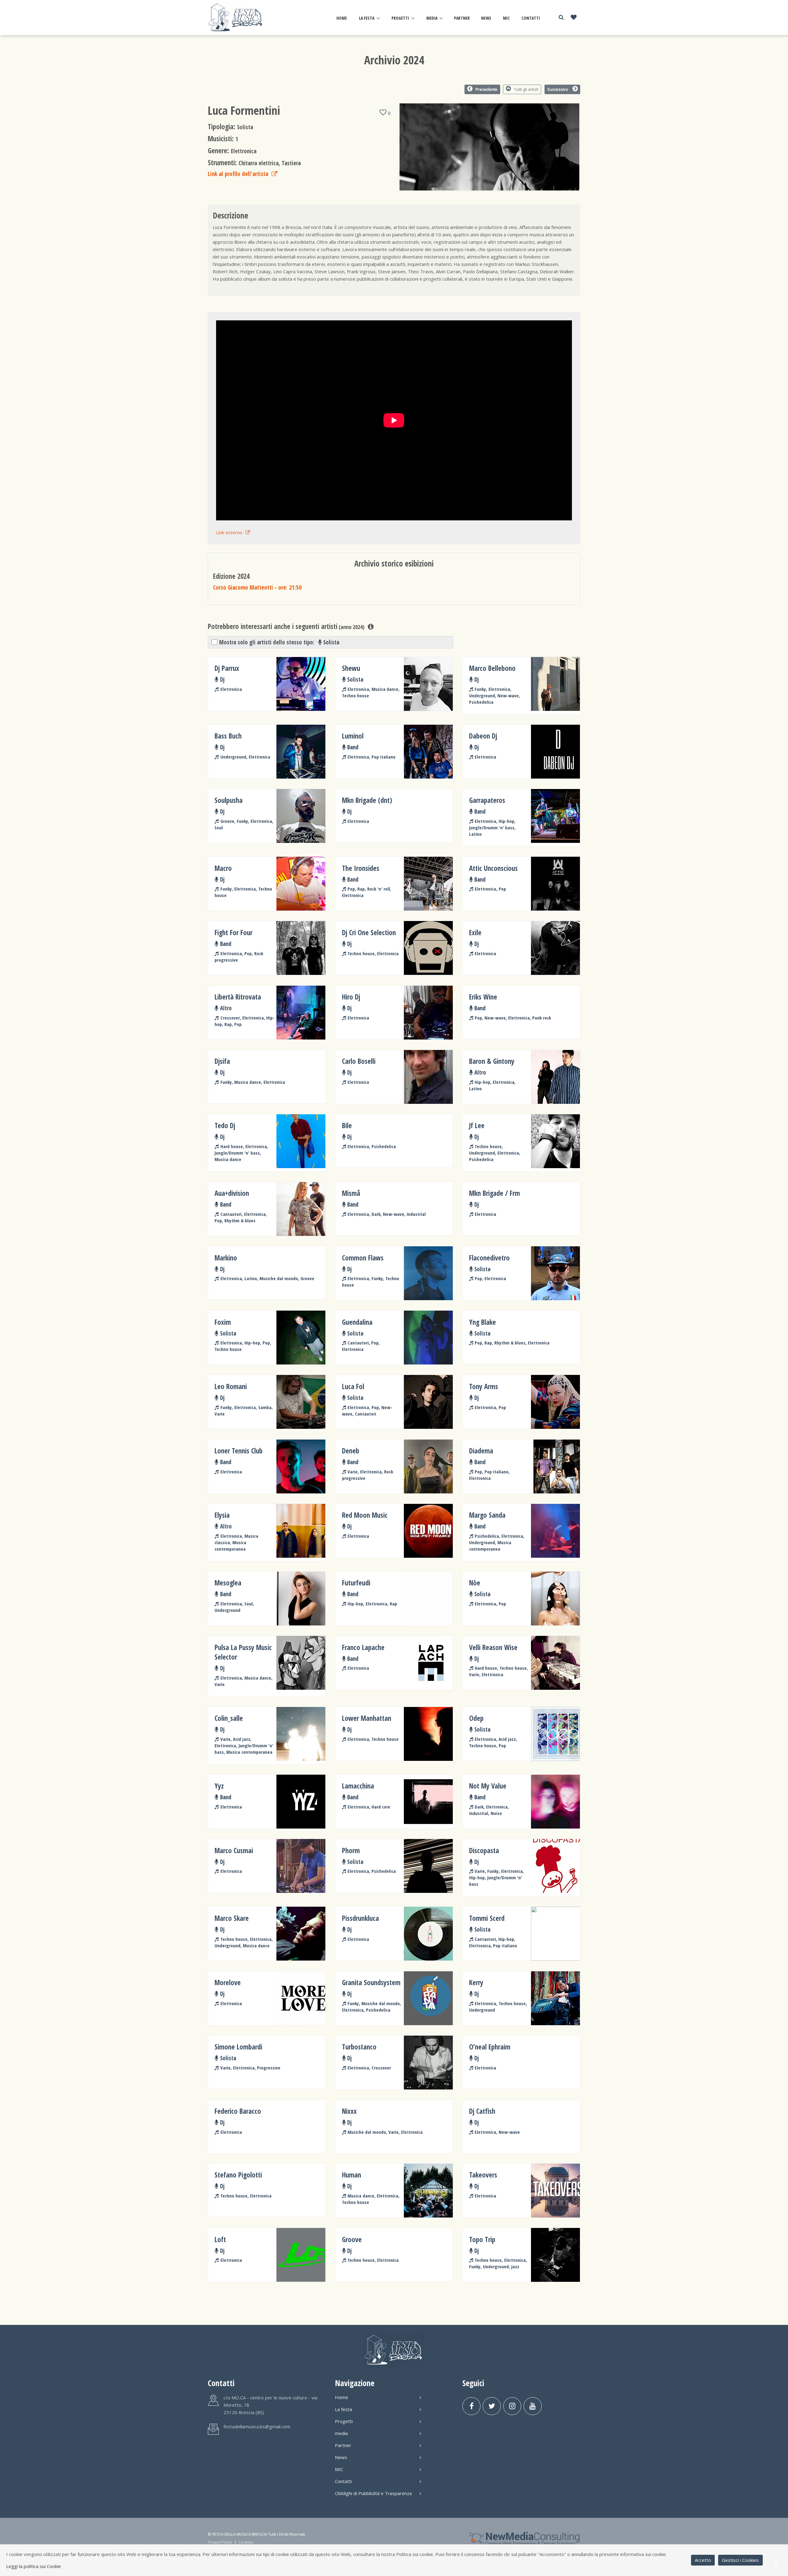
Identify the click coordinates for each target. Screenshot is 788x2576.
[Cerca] (561, 17)
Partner (462, 18)
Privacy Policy (220, 2542)
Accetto (703, 2560)
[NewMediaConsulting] (525, 2538)
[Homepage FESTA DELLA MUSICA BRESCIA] (236, 17)
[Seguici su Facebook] (471, 2406)
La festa (367, 18)
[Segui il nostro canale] (533, 2406)
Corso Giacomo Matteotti (257, 587)
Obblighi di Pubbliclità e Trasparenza (373, 2493)
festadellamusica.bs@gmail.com (257, 2426)
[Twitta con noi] (492, 2406)
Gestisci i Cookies (740, 2560)
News (486, 18)
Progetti (400, 18)
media (432, 18)
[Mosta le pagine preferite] (574, 18)
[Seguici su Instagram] (512, 2406)
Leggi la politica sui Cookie (34, 2566)
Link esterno (229, 532)
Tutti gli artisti (526, 89)
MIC (506, 18)
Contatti (531, 18)
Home (342, 18)
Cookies (246, 2542)
